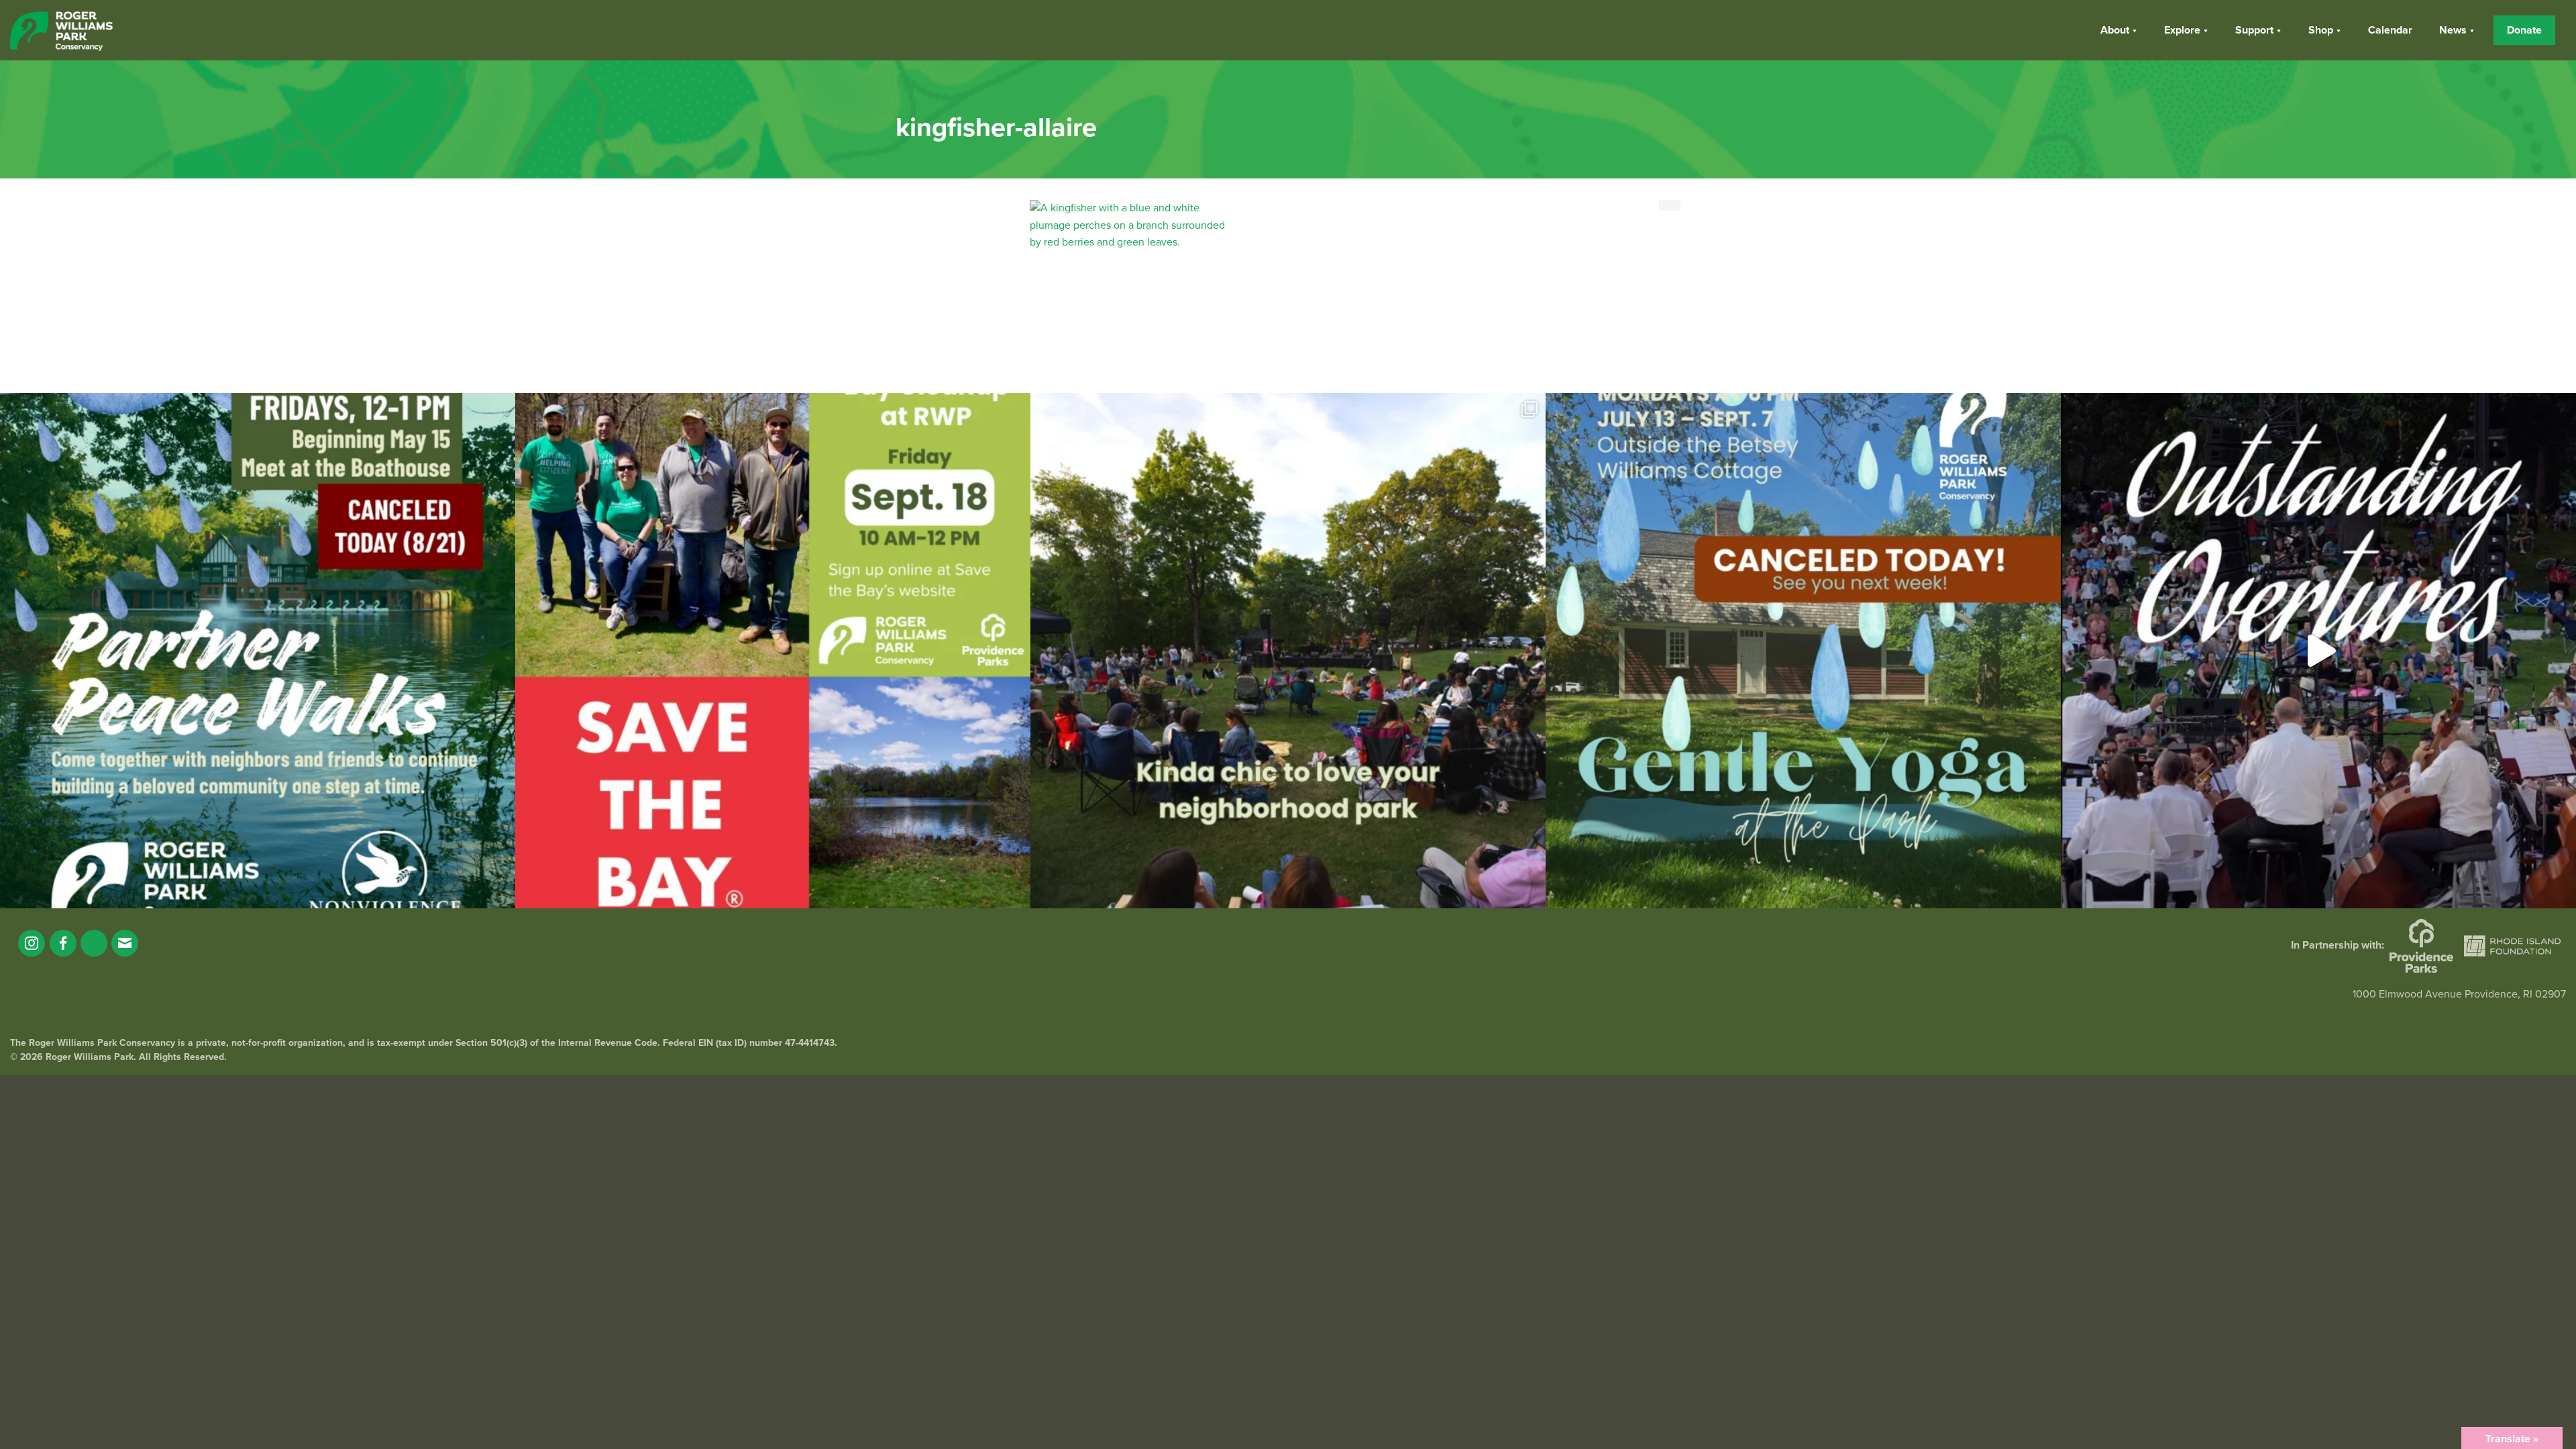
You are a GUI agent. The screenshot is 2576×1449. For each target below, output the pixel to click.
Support (2254, 30)
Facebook (63, 943)
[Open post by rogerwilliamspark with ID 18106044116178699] (773, 651)
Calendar (2390, 30)
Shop (2321, 30)
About (2115, 30)
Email (125, 943)
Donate (2524, 30)
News (2453, 30)
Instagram (32, 943)
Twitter (94, 943)
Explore (2182, 30)
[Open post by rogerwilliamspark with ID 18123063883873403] (258, 651)
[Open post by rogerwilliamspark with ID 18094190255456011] (2318, 651)
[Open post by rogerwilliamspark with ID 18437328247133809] (1288, 651)
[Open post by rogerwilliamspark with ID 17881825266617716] (1803, 651)
